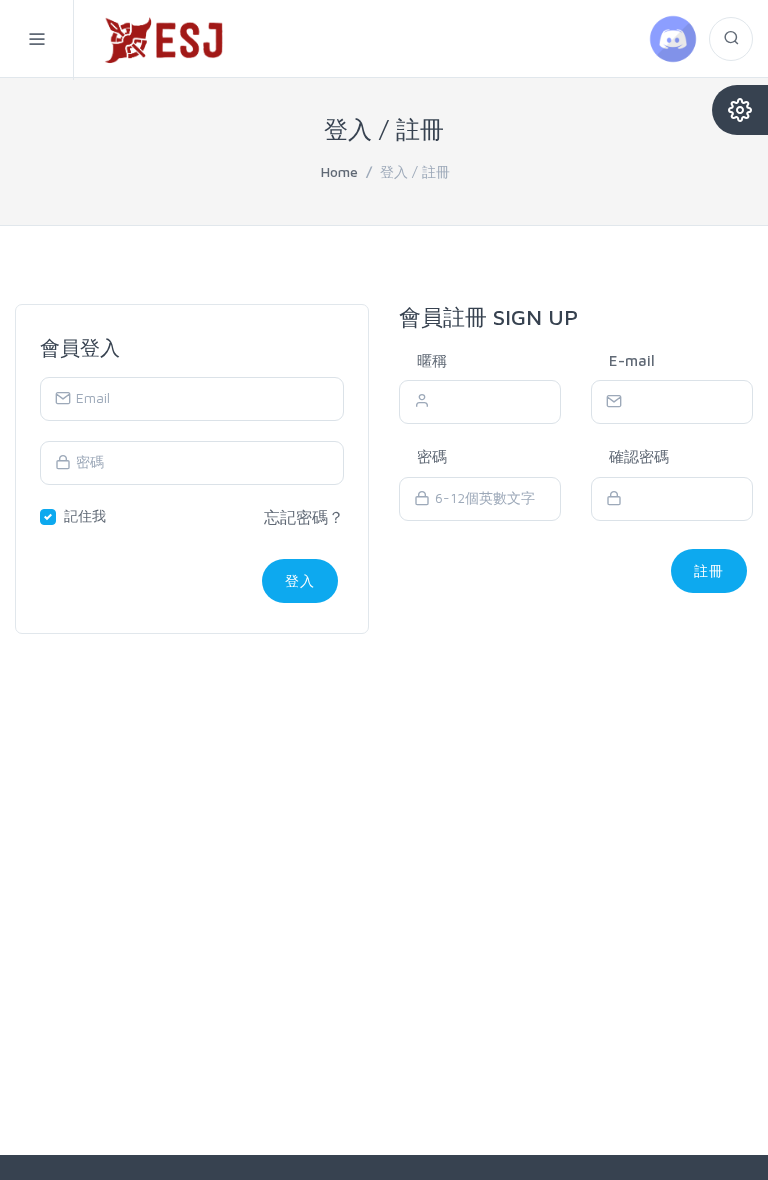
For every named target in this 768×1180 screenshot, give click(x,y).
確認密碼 (639, 456)
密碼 (432, 456)
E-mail (632, 360)
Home (339, 171)
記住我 (85, 515)
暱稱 (432, 360)
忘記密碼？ (304, 517)
